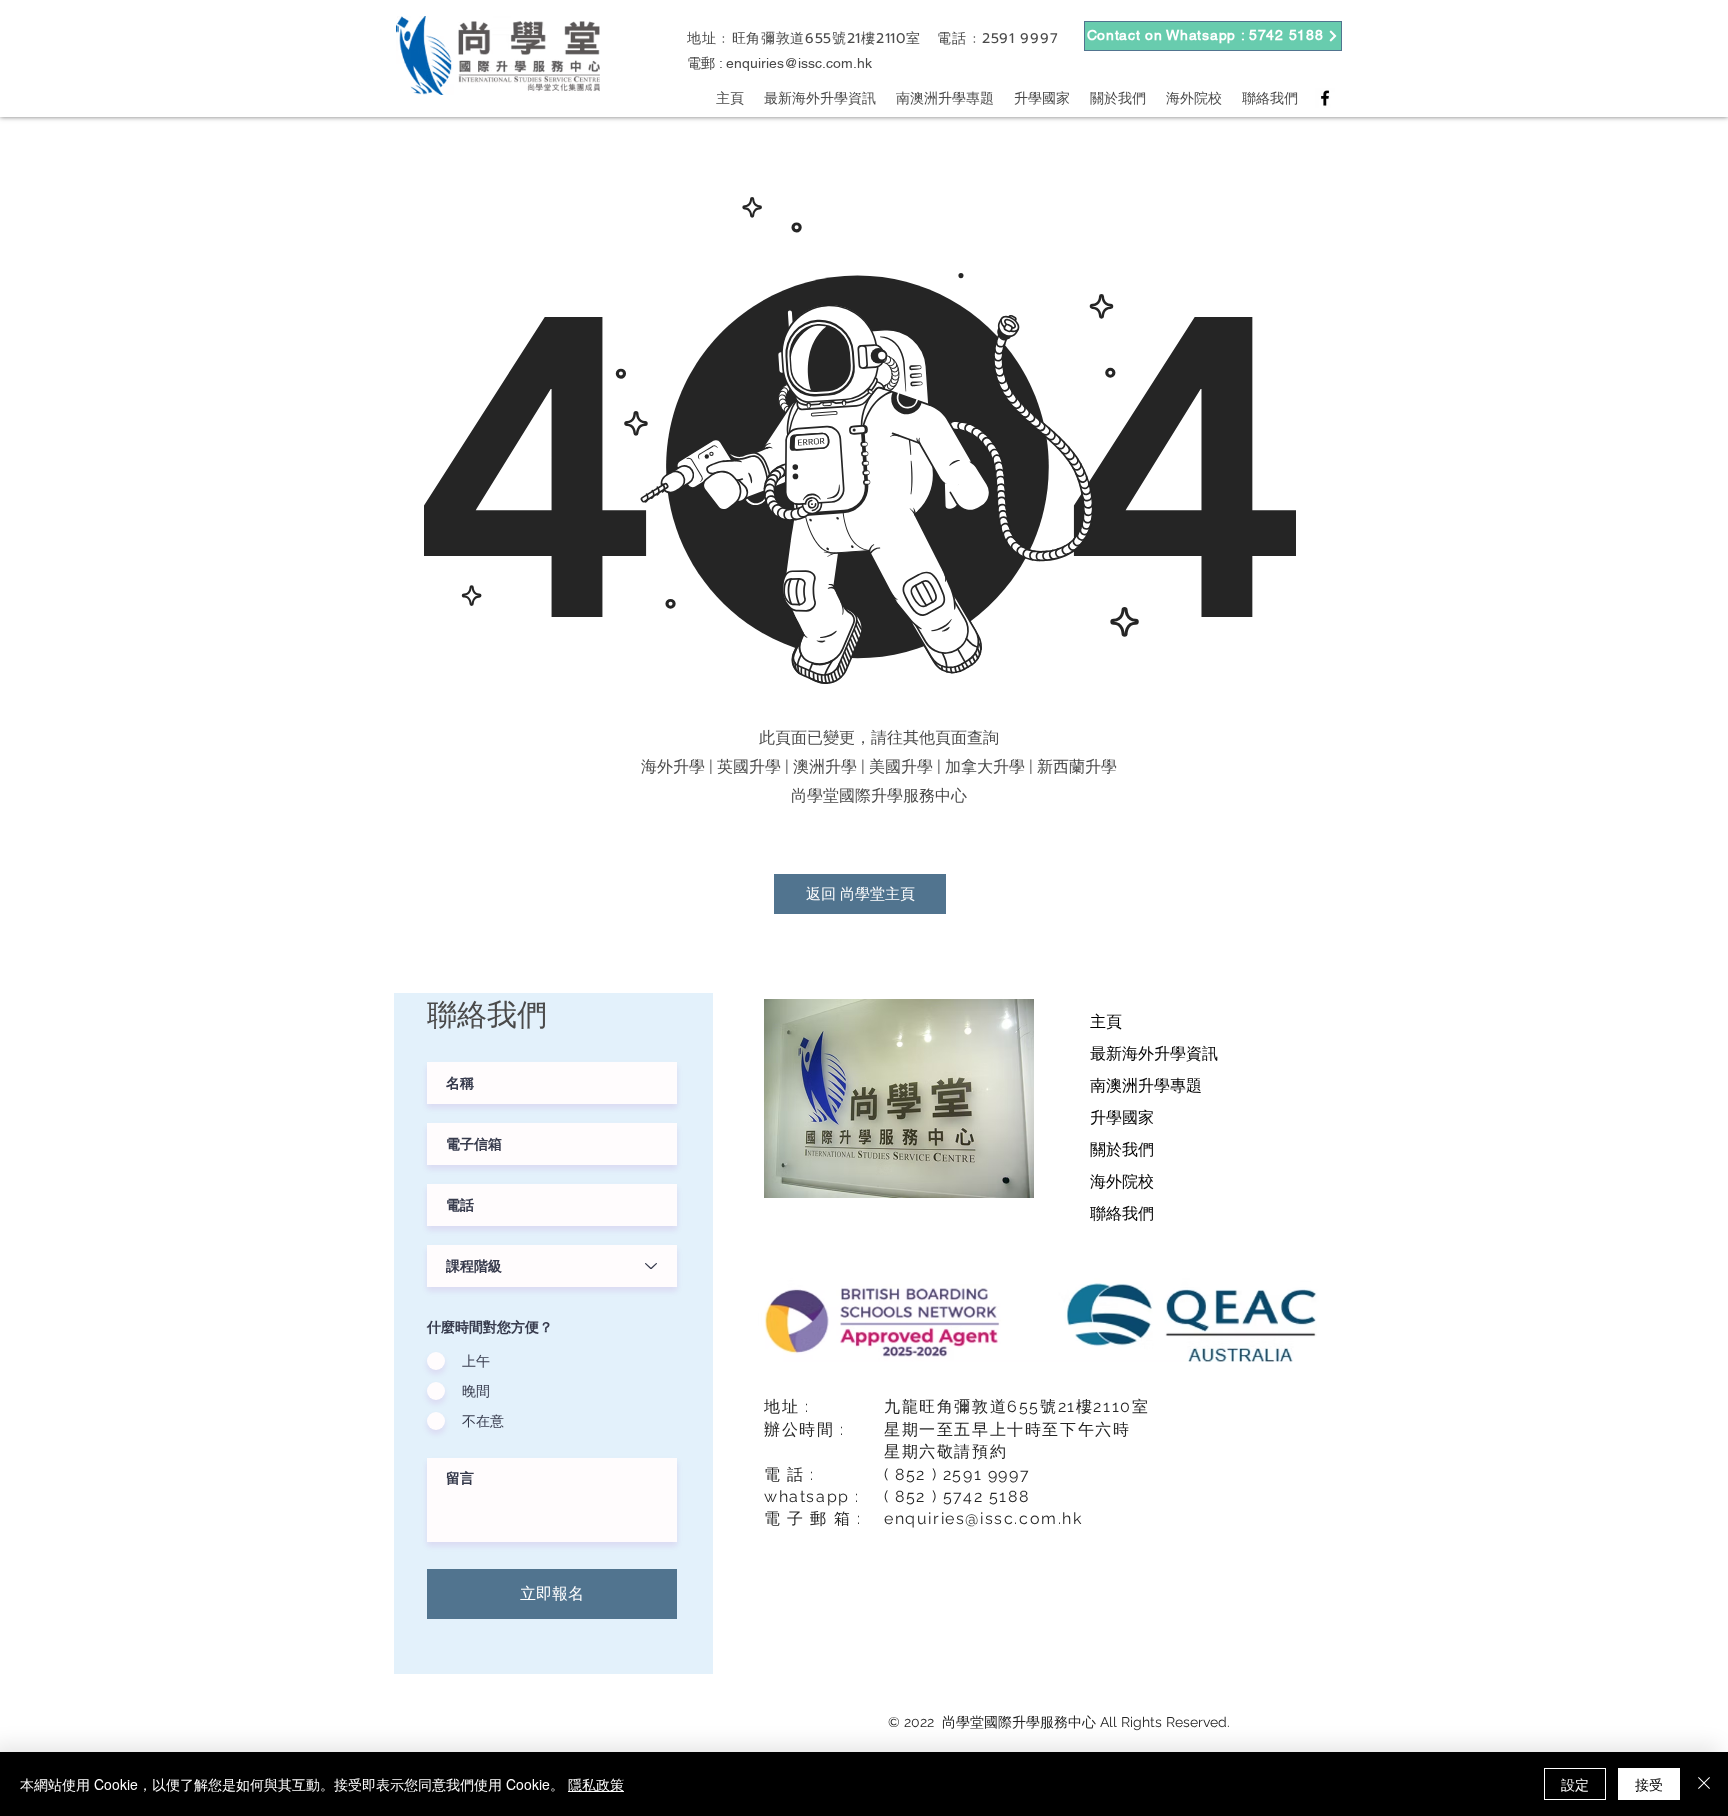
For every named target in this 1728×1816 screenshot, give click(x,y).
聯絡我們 (1122, 1213)
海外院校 (1122, 1181)
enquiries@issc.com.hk (799, 63)
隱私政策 (596, 1784)
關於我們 (1122, 1149)
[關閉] (1704, 1784)
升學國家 (1122, 1117)
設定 (1575, 1784)
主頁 (1106, 1021)
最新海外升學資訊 (1154, 1053)
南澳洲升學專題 (1146, 1085)
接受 (1649, 1784)
